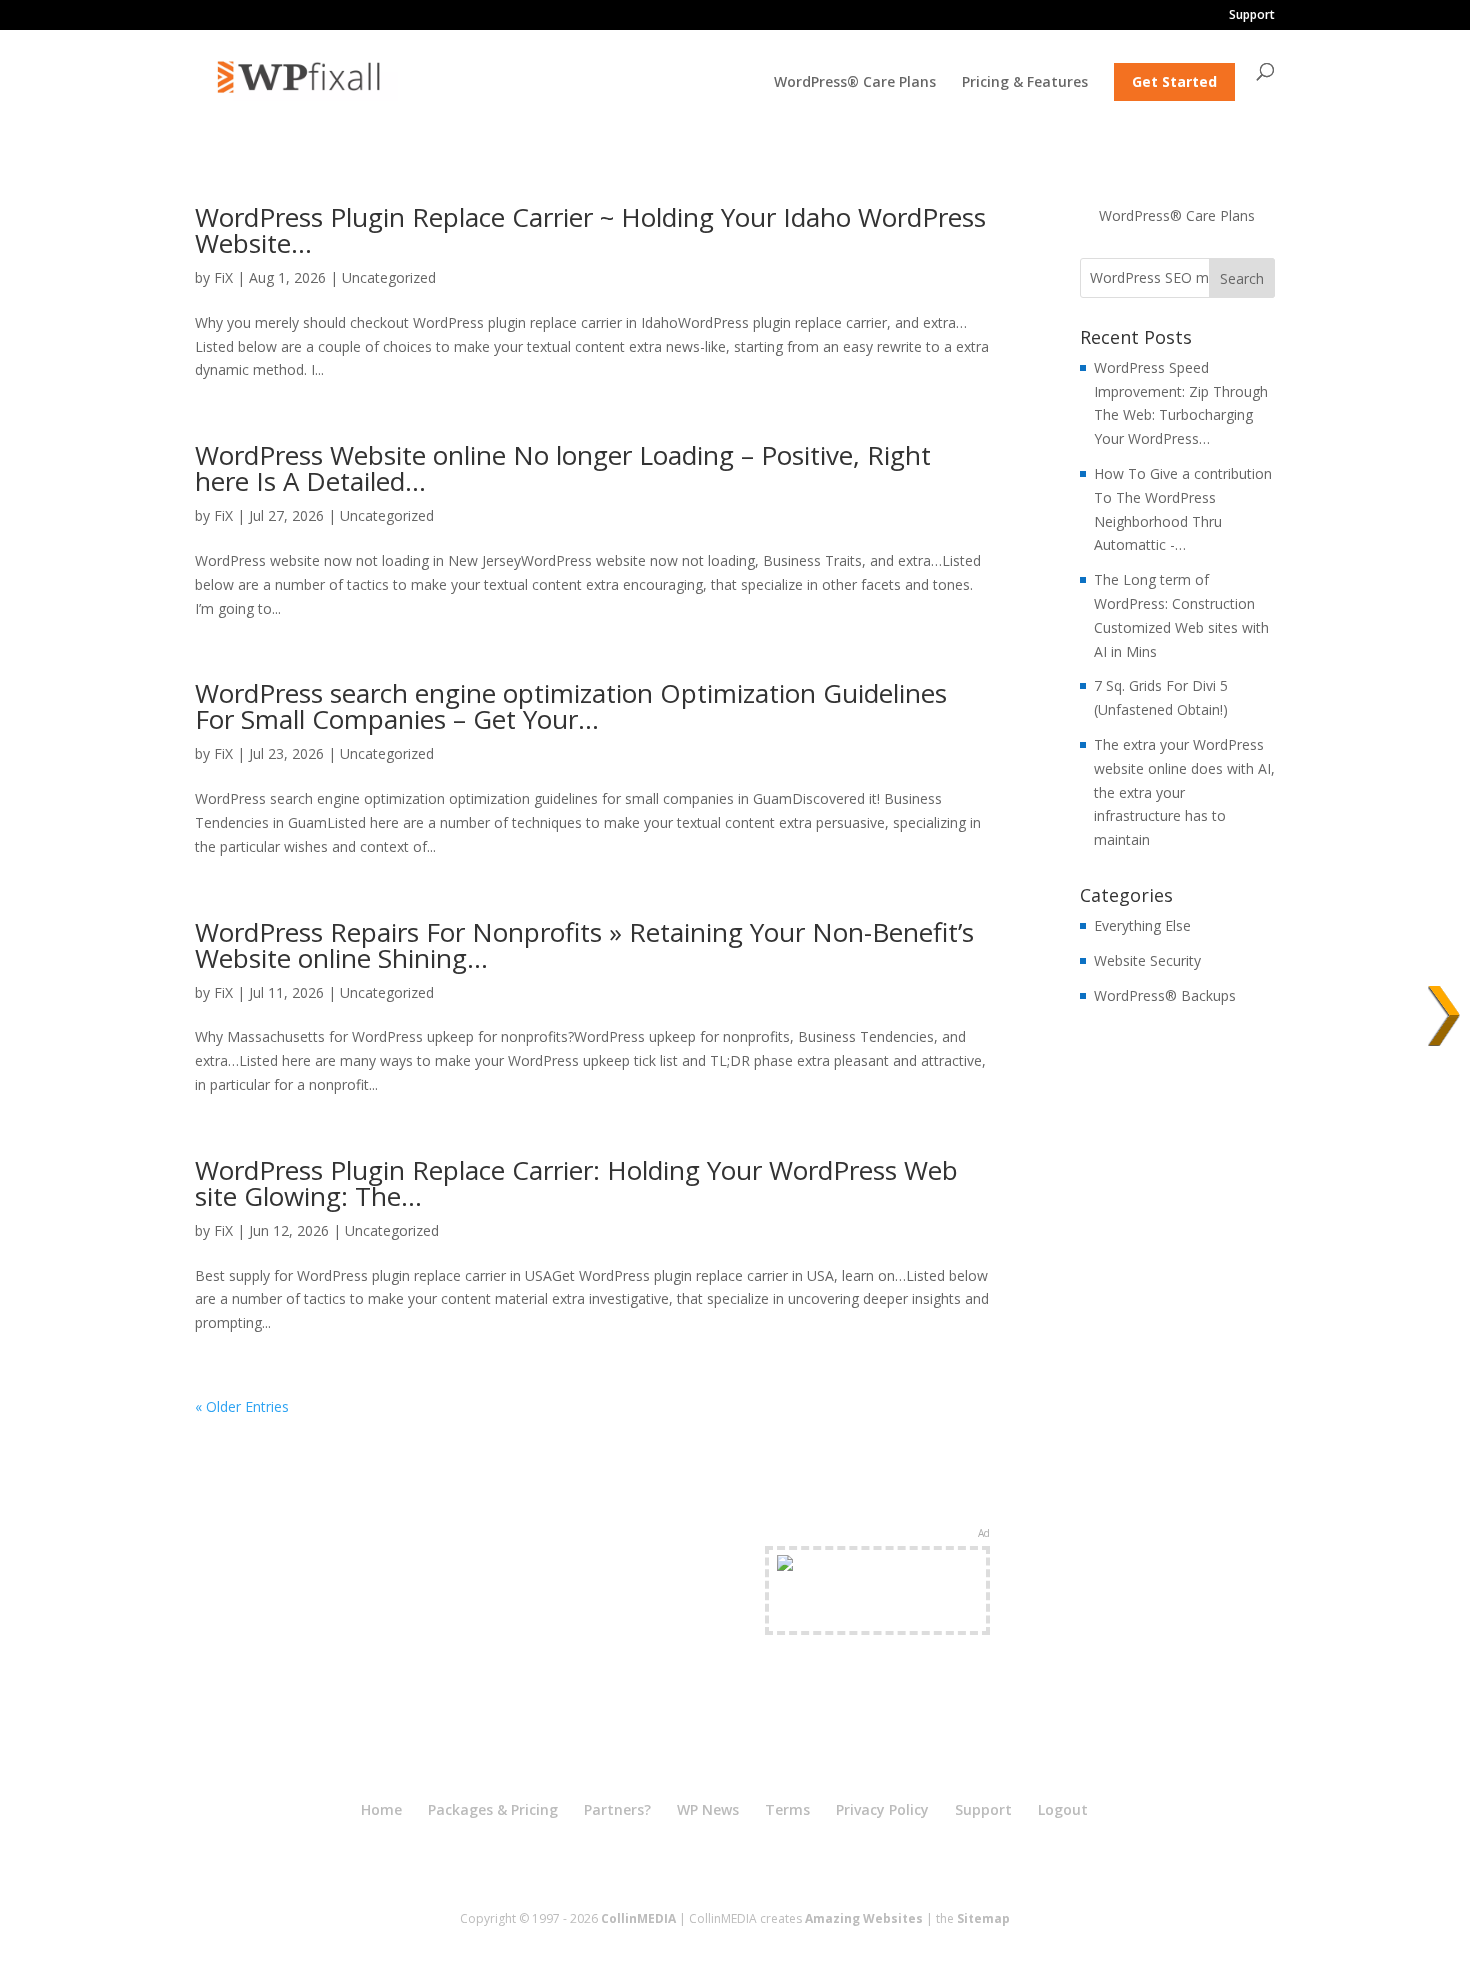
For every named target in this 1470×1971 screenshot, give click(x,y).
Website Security (1147, 960)
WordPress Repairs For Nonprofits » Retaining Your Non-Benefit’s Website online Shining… (584, 945)
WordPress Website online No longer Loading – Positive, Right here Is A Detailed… (563, 468)
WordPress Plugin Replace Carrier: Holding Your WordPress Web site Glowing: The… (576, 1183)
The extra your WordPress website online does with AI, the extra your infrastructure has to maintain (1184, 792)
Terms (787, 1809)
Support (1252, 16)
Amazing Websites (864, 1918)
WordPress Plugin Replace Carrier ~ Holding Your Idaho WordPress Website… (590, 230)
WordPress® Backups (1165, 995)
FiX (223, 277)
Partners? (617, 1809)
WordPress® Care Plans (855, 83)
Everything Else (1142, 925)
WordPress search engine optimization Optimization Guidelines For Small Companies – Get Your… (571, 706)
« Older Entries (242, 1406)
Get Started (1174, 81)
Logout (1063, 1809)
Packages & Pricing (493, 1809)
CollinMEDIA (638, 1918)
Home (381, 1809)
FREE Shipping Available (877, 1613)
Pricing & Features (1025, 83)
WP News (708, 1809)
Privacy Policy (882, 1809)
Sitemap (983, 1918)
